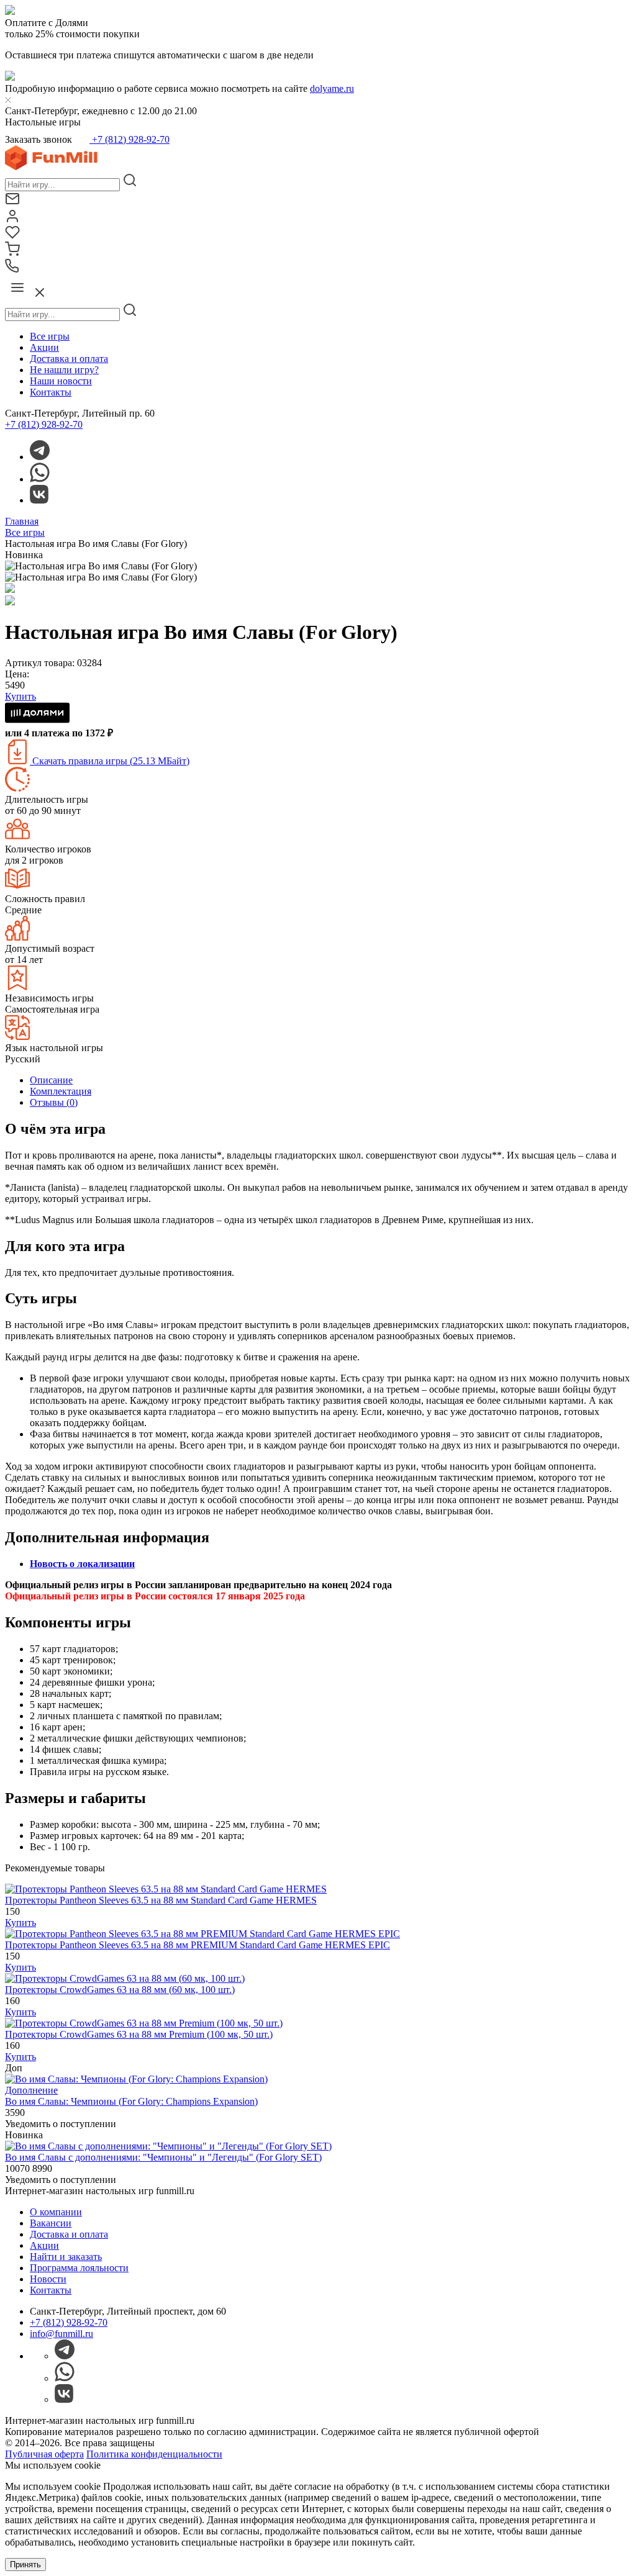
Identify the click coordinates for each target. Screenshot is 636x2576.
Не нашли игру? (64, 370)
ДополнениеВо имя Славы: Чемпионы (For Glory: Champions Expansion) (131, 2096)
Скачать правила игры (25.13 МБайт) (110, 761)
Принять (25, 2565)
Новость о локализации (82, 1564)
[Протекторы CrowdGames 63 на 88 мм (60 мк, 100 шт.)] (125, 1978)
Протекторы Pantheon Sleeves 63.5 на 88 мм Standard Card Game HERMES (161, 1900)
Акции (44, 347)
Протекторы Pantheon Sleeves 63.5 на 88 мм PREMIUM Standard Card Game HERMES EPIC (198, 1945)
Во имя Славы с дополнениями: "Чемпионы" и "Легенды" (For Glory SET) (163, 2157)
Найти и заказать (66, 2257)
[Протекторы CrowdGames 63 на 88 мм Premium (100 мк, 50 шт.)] (144, 2023)
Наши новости (61, 381)
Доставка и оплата (69, 359)
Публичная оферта (44, 2454)
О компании (56, 2212)
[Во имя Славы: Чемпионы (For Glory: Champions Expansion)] (136, 2079)
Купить (20, 1923)
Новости (48, 2279)
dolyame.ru (332, 88)
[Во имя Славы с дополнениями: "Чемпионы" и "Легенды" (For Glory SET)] (168, 2146)
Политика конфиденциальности (154, 2454)
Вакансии (51, 2223)
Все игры (50, 336)
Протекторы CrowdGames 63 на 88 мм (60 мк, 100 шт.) (120, 1990)
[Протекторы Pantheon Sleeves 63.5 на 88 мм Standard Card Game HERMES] (166, 1889)
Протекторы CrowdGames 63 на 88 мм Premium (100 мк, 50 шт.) (139, 2034)
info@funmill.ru (61, 2334)
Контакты (51, 392)
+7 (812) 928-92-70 (129, 139)
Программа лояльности (79, 2268)
